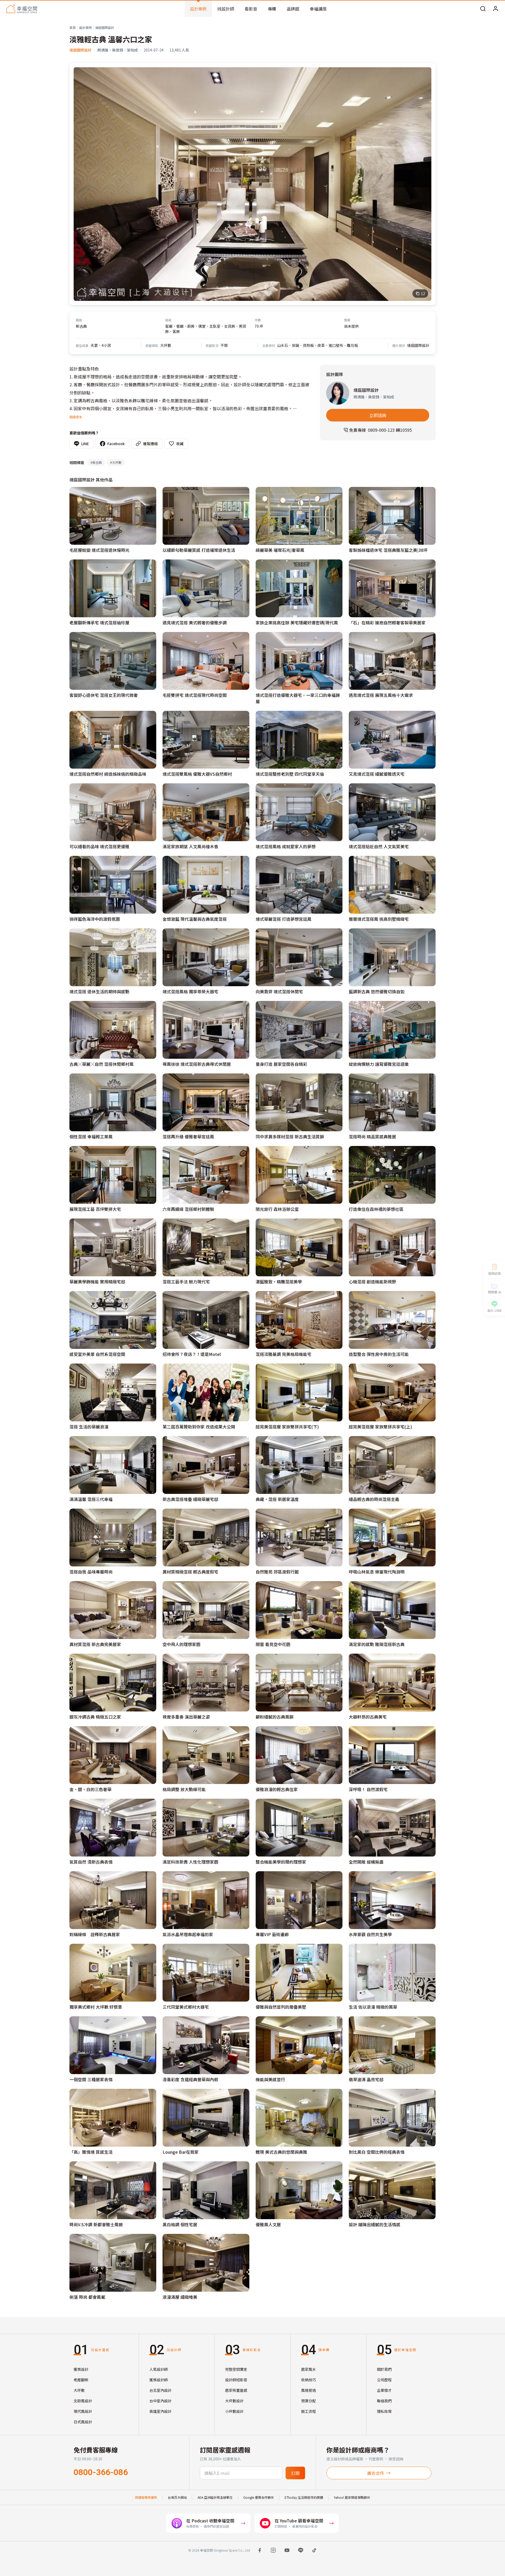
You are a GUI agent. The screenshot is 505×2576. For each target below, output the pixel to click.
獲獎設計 (81, 2369)
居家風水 (309, 2369)
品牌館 (293, 9)
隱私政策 (384, 2411)
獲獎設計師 (159, 2380)
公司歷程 (384, 2380)
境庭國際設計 (105, 27)
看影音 (251, 9)
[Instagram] (273, 2550)
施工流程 (309, 2411)
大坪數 (79, 2390)
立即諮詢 (378, 415)
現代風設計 (83, 2411)
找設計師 (226, 9)
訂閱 (295, 2473)
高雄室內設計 (160, 2411)
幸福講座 (318, 9)
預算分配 (309, 2401)
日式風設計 (83, 2422)
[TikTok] (314, 2550)
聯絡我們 (384, 2401)
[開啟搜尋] (483, 9)
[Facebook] (260, 2550)
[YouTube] (287, 2550)
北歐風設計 (83, 2401)
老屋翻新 (81, 2380)
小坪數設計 (234, 2411)
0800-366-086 (101, 2472)
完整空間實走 (236, 2369)
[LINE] (301, 2550)
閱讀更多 (76, 417)
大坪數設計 (234, 2401)
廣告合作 (376, 2473)
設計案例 (198, 9)
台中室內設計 (160, 2401)
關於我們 (384, 2369)
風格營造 (309, 2390)
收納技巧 (309, 2380)
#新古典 (96, 462)
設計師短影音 (236, 2380)
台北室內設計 (160, 2390)
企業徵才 (384, 2390)
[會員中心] (496, 9)
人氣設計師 (159, 2369)
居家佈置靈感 (236, 2390)
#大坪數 (116, 462)
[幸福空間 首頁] (22, 9)
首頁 (73, 27)
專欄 (272, 9)
